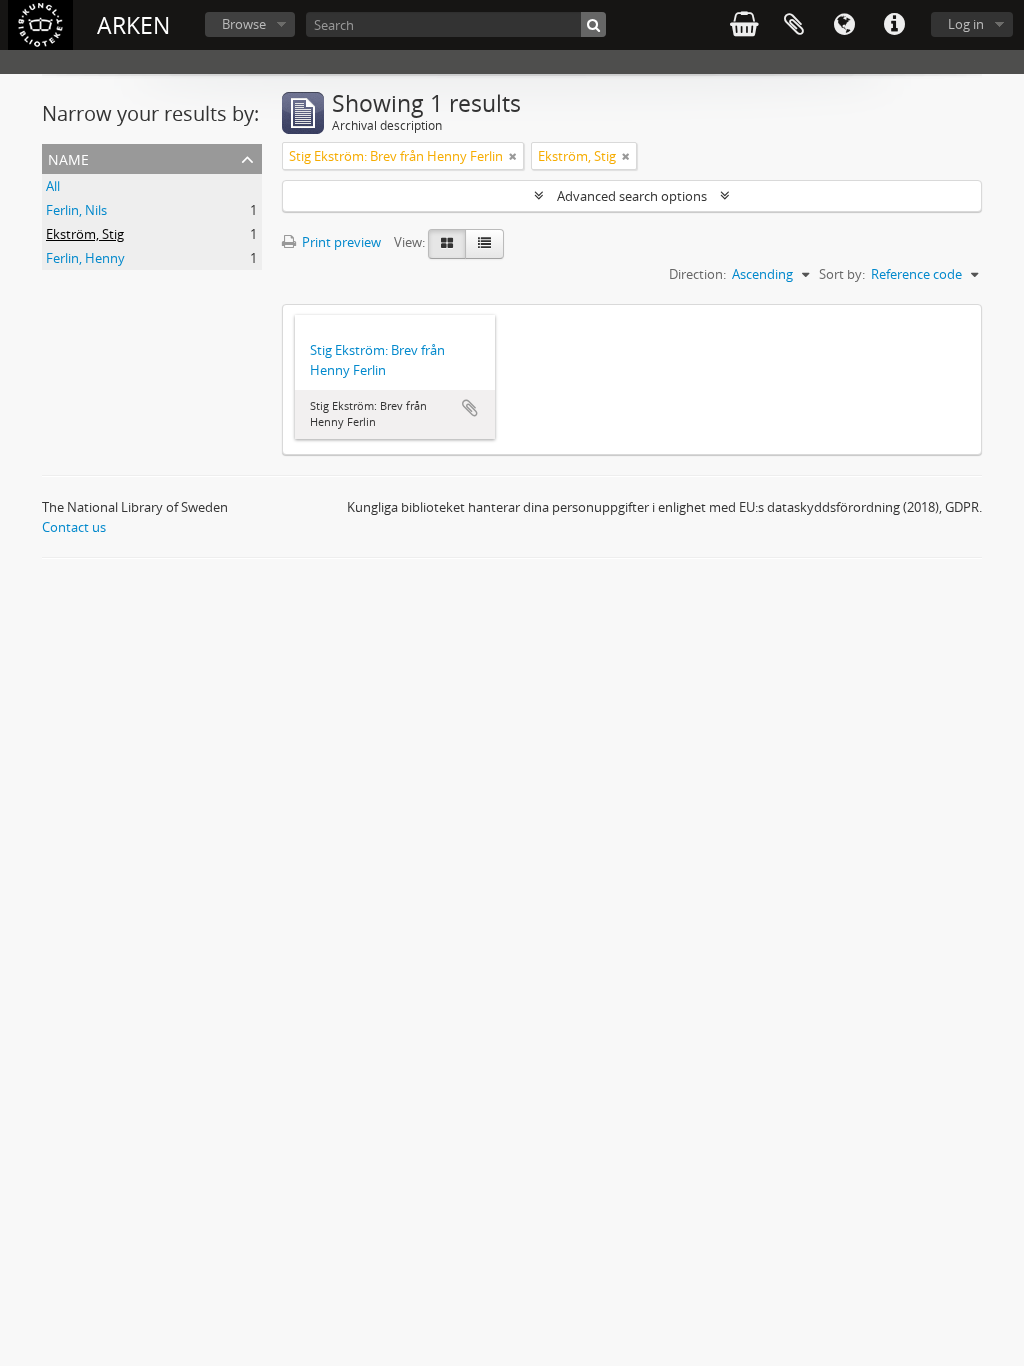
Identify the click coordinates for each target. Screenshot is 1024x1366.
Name (68, 157)
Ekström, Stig (85, 234)
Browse (244, 24)
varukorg (744, 25)
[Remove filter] (513, 156)
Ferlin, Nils (76, 210)
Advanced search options (632, 196)
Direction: (697, 274)
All (53, 186)
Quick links (894, 25)
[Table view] (484, 244)
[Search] (593, 24)
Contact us (74, 527)
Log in (966, 24)
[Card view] (447, 244)
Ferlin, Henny (85, 258)
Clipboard (794, 25)
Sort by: (842, 274)
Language (844, 25)
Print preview (340, 242)
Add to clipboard (470, 408)
